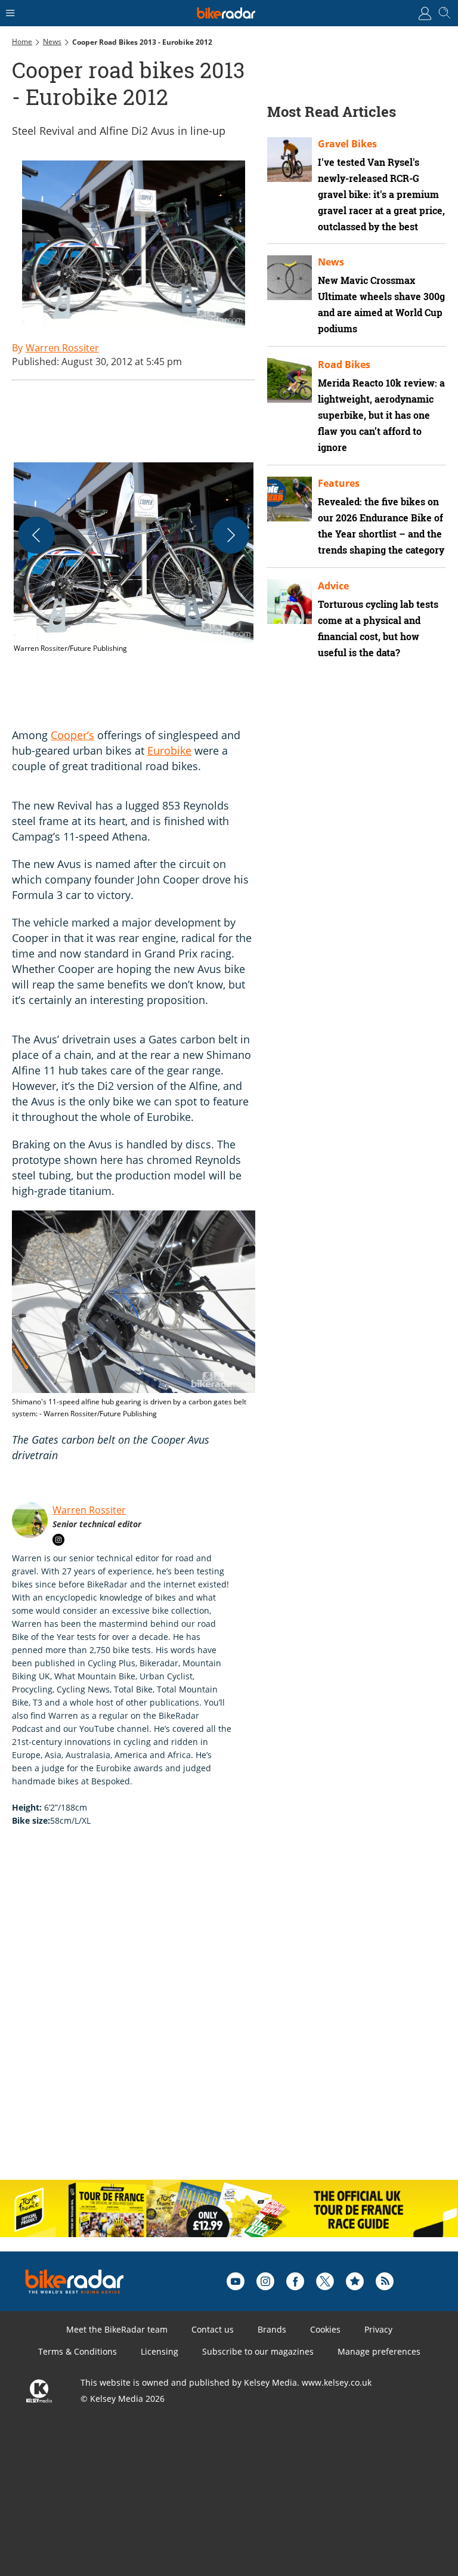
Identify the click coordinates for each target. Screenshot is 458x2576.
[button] (134, 558)
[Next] (231, 535)
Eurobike (169, 750)
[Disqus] (197, 2016)
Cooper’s (72, 735)
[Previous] (36, 535)
